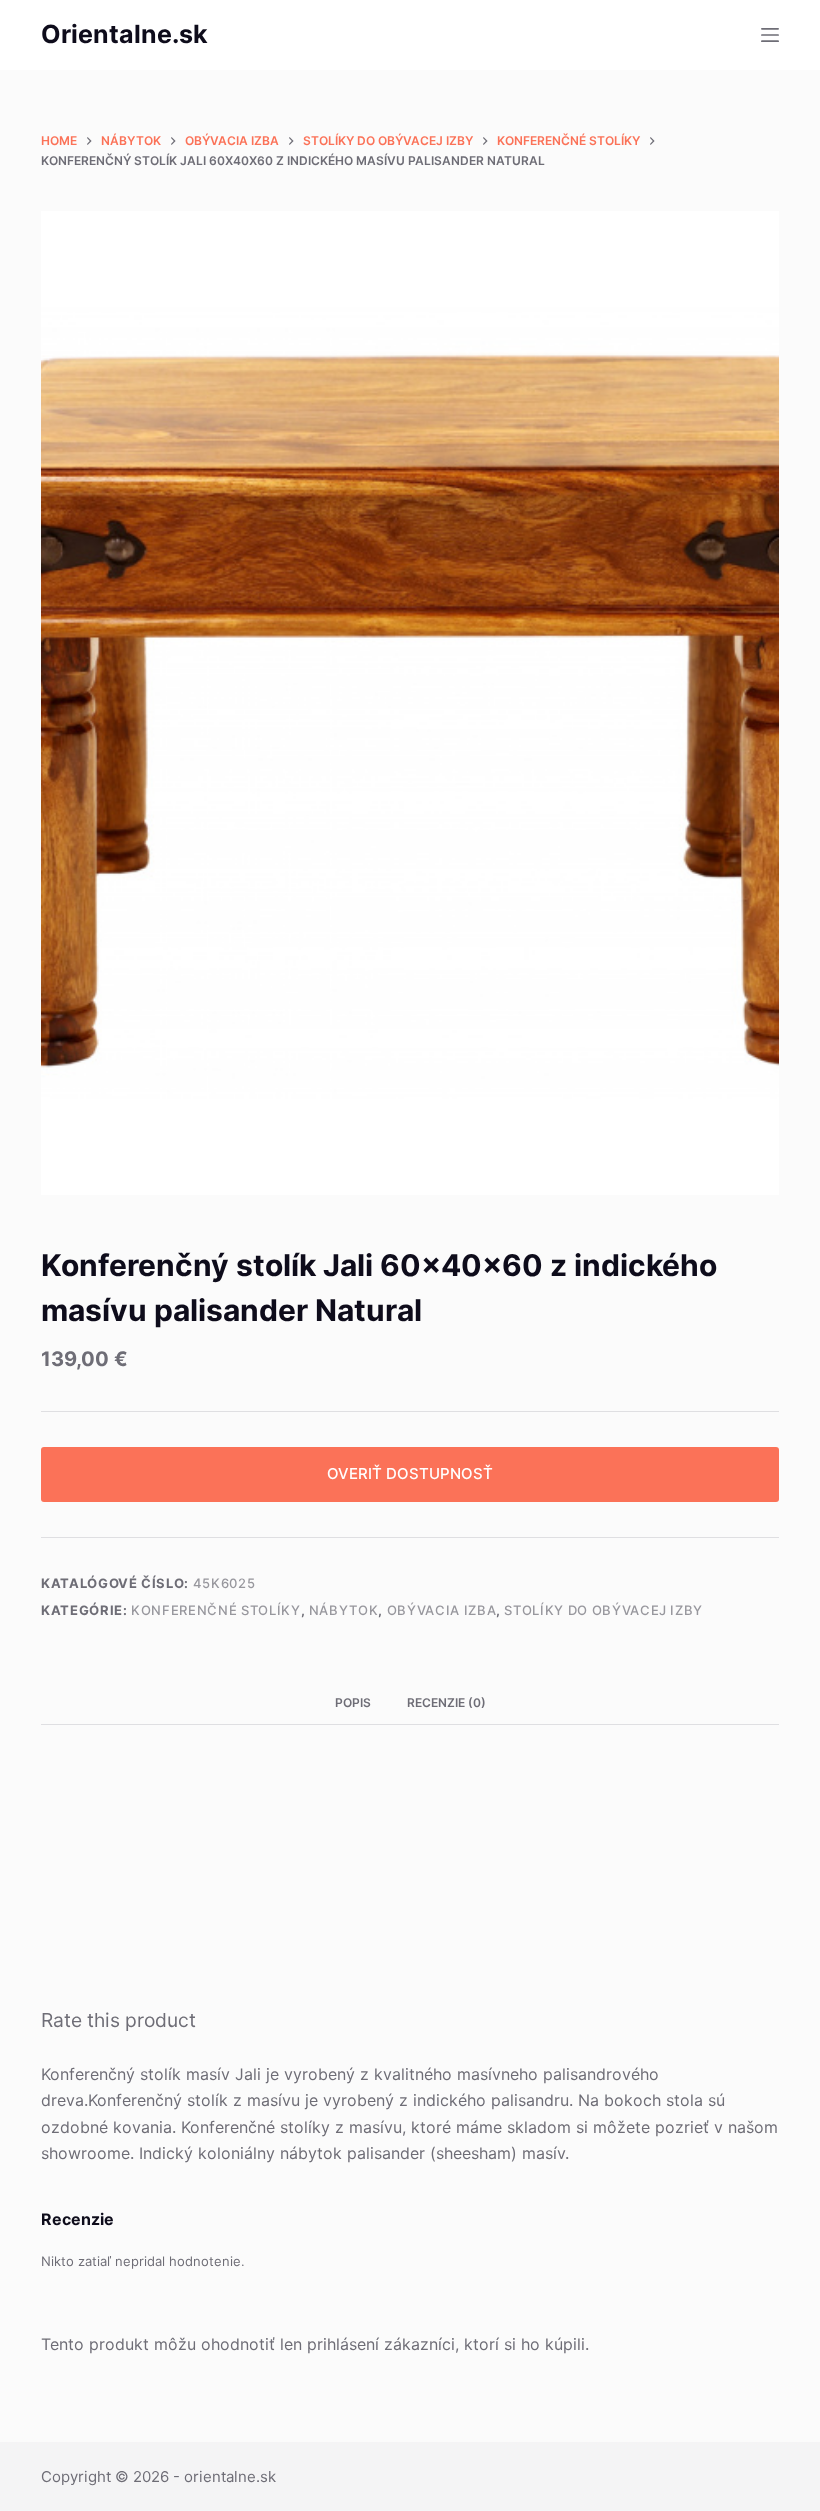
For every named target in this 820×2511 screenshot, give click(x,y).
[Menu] (770, 35)
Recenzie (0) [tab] (446, 1702)
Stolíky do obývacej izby (603, 1610)
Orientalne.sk (124, 34)
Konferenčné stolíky (215, 1610)
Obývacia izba (441, 1610)
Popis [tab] (353, 1702)
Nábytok (344, 1610)
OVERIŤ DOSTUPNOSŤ (410, 1473)
